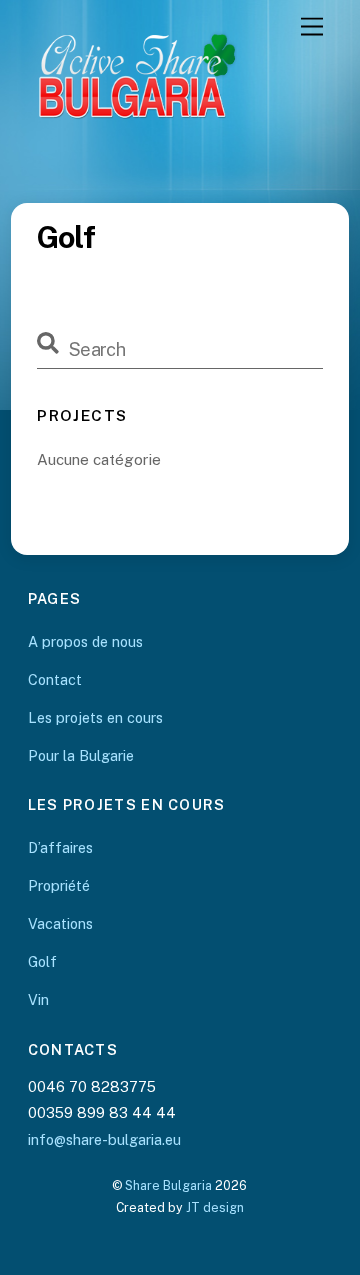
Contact (55, 679)
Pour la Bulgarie (81, 755)
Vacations (60, 923)
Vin (38, 999)
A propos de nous (85, 641)
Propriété (59, 885)
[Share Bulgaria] (175, 163)
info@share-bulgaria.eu (104, 1139)
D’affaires (60, 847)
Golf (42, 961)
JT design (215, 1207)
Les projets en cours (95, 717)
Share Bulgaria (168, 1185)
